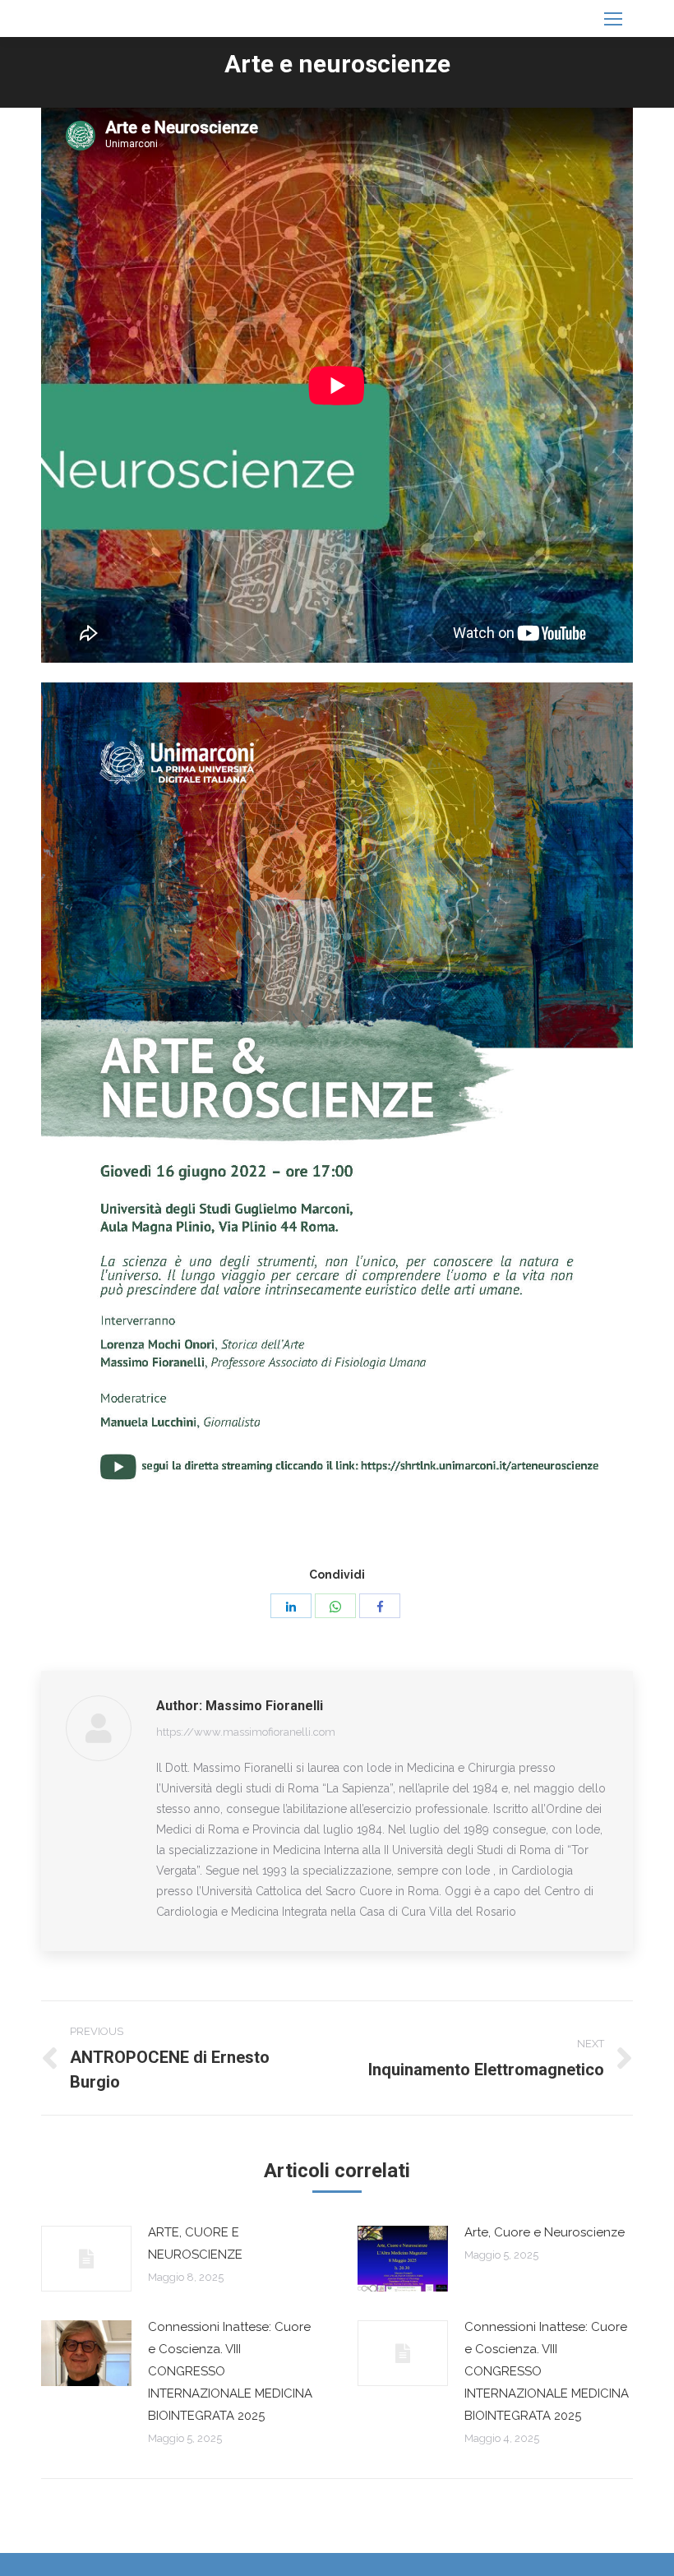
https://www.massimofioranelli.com (246, 1732)
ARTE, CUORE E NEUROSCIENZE (195, 2243)
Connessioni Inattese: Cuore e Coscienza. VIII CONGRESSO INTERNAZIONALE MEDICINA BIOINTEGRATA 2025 (230, 2371)
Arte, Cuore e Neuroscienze (545, 2232)
